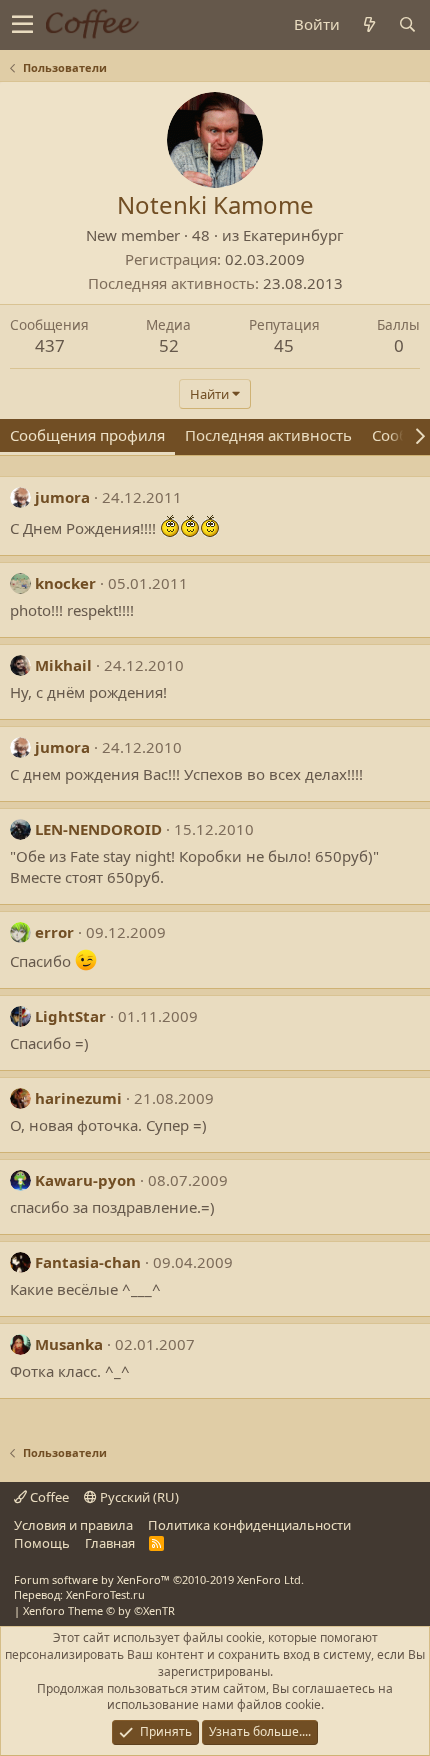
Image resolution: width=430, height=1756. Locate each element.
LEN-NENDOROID (98, 829)
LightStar (70, 1016)
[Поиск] (407, 24)
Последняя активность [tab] (268, 435)
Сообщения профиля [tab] (87, 435)
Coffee (48, 1497)
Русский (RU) (138, 1497)
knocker (65, 583)
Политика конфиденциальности (249, 1525)
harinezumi (78, 1098)
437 (50, 345)
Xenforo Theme (99, 1610)
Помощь (42, 1543)
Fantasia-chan (88, 1262)
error (54, 932)
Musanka (69, 1344)
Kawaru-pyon (85, 1180)
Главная (110, 1543)
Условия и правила (73, 1525)
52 (169, 345)
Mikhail (63, 665)
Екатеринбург (293, 235)
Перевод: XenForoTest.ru (79, 1594)
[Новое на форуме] (369, 24)
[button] (22, 25)
